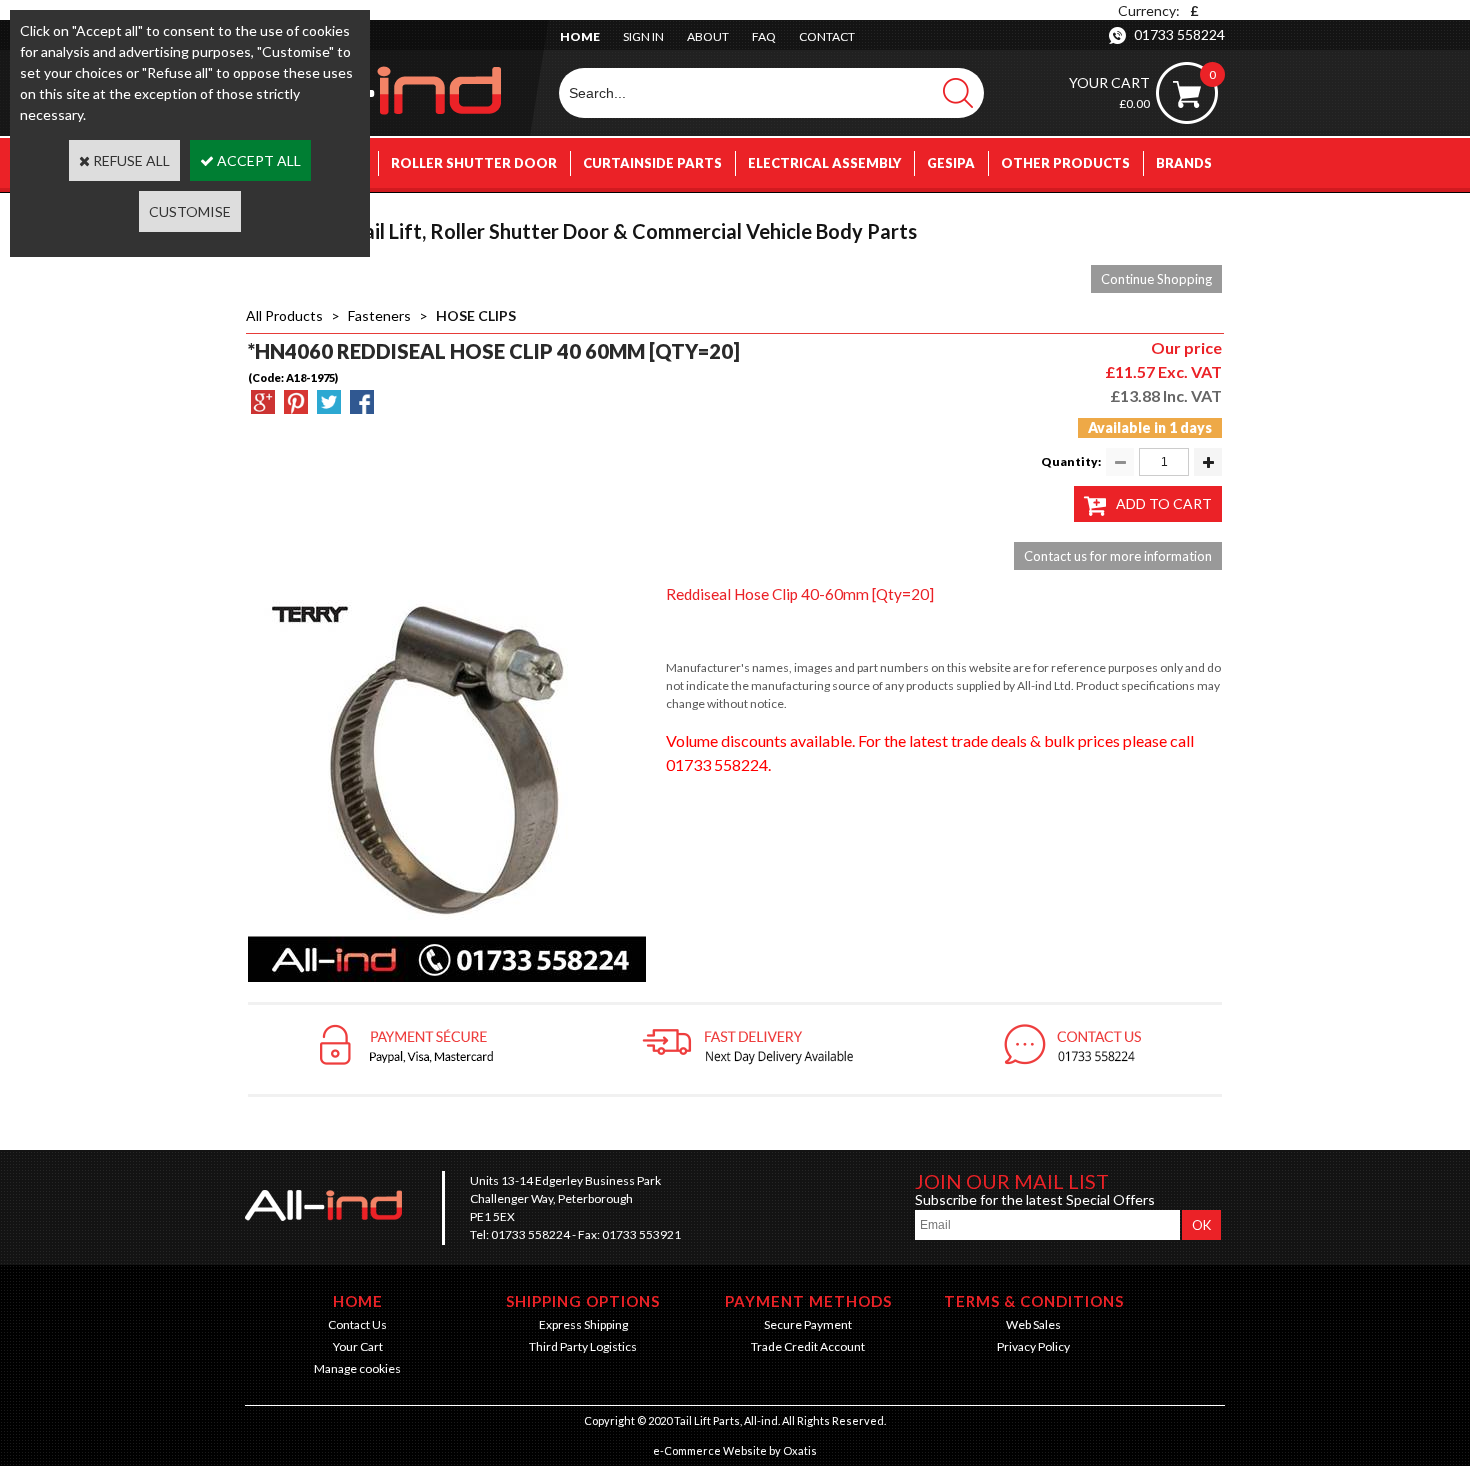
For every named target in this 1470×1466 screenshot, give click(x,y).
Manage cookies (357, 1368)
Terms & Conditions (1034, 1301)
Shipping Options (583, 1301)
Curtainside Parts (652, 163)
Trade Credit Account (808, 1346)
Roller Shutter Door (474, 163)
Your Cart (358, 1346)
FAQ (764, 36)
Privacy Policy (1033, 1346)
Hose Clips (476, 315)
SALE (1195, 213)
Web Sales (1033, 1324)
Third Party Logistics (583, 1346)
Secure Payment (808, 1324)
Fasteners (379, 315)
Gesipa (951, 163)
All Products (284, 315)
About (708, 36)
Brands (1184, 163)
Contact (827, 36)
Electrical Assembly (824, 163)
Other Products (1065, 163)
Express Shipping (583, 1324)
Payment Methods (808, 1301)
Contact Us (357, 1324)
